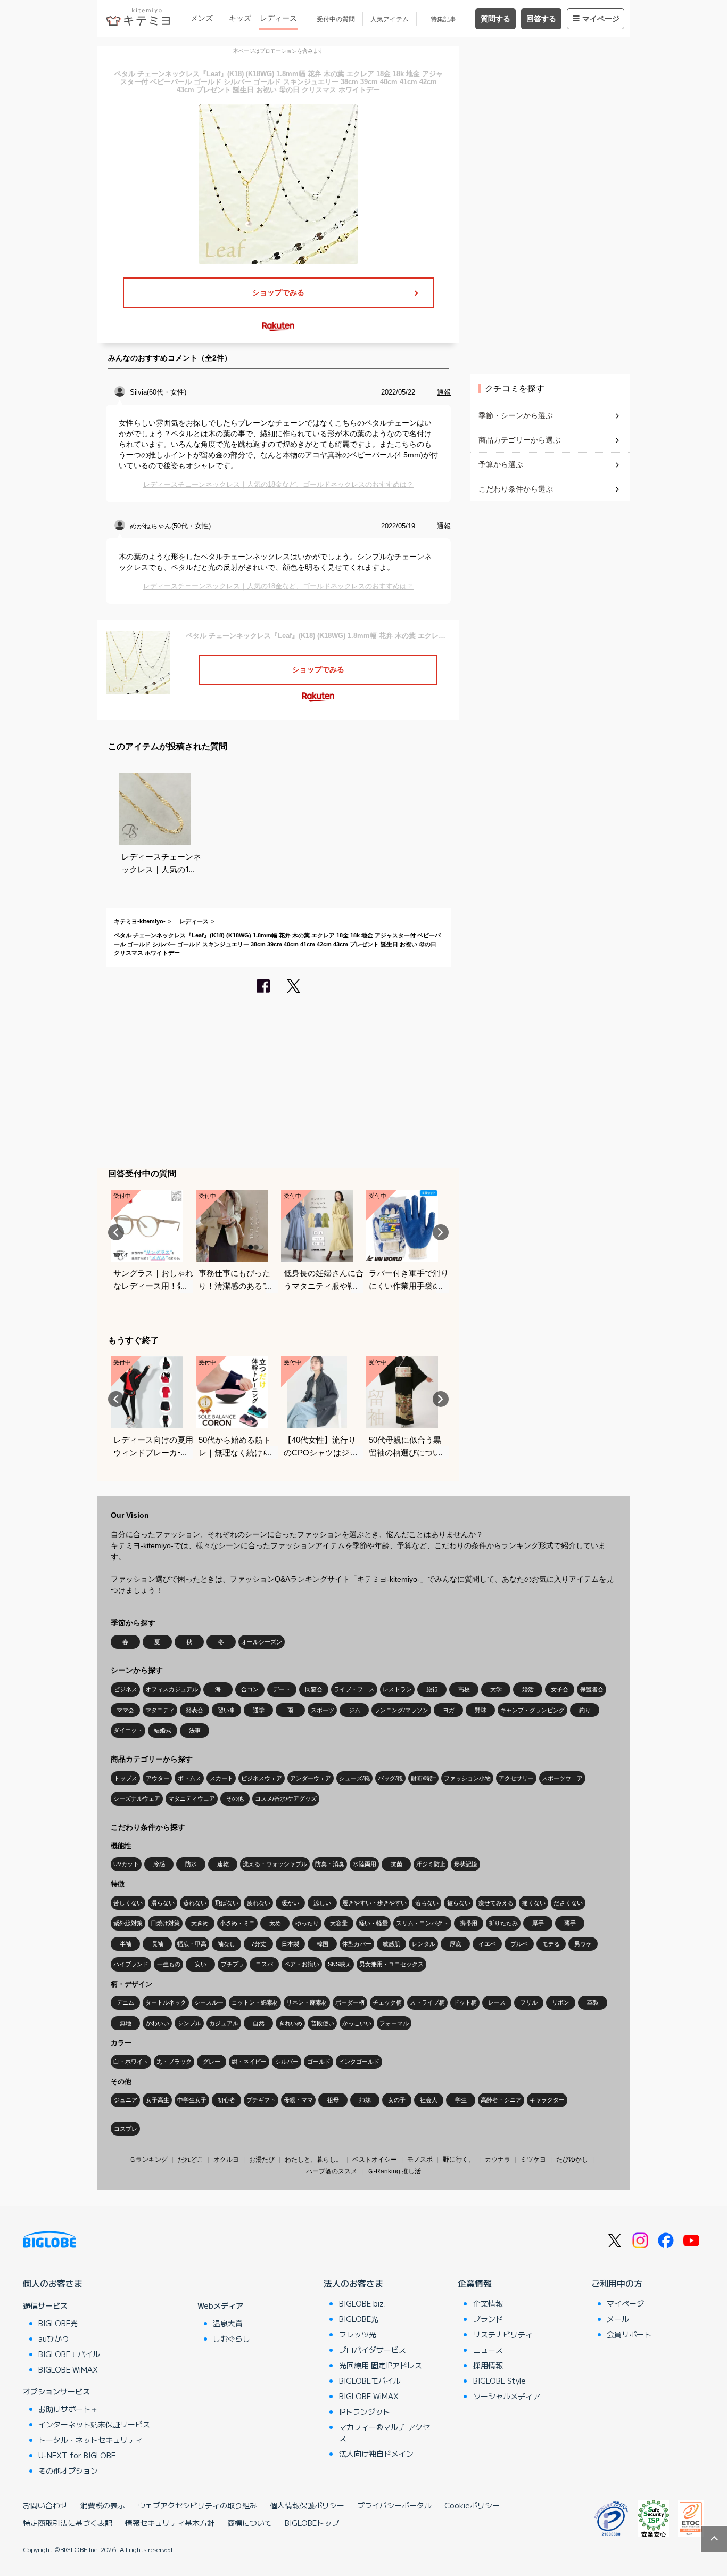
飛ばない (227, 1903)
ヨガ (449, 1710)
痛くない (534, 1903)
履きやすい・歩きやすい (374, 1903)
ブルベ (519, 1944)
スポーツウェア (562, 1778)
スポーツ (323, 1710)
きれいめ (291, 2023)
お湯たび (262, 2160)
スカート (221, 1778)
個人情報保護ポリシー (307, 2505)
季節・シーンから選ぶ (516, 415)
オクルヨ (226, 2160)
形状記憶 (466, 1864)
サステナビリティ (503, 2334)
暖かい (290, 1903)
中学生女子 (192, 2100)
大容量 (339, 1923)
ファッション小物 (467, 1778)
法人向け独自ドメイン (376, 2454)
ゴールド (319, 2062)
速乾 (223, 1864)
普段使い (323, 2023)
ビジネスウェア (262, 1778)
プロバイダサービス (373, 2350)
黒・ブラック (174, 2062)
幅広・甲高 (192, 1944)
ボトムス (189, 1778)
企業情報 (475, 2283)
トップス (126, 1778)
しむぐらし (232, 2338)
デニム (125, 2002)
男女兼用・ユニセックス (391, 1964)
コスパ (264, 1964)
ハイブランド (131, 1964)
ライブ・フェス (354, 1689)
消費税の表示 (103, 2505)
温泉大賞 (228, 2323)
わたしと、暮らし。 (313, 2160)
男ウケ (583, 1944)
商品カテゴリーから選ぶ (519, 440)
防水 (191, 1864)
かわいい (158, 2023)
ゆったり (307, 1923)
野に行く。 (459, 2160)
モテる (551, 1944)
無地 (126, 2023)
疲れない (259, 1903)
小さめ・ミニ (237, 1923)
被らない (459, 1903)
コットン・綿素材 (255, 2002)
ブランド (488, 2319)
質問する (495, 19)
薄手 (570, 1923)
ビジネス (126, 1689)
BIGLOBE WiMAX (68, 2369)
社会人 (429, 2100)
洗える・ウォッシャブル (275, 1864)
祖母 (333, 2100)
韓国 (323, 1944)
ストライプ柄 (427, 2002)
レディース (278, 18)
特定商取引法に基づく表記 (68, 2523)
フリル (529, 2002)
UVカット (126, 1864)
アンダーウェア (311, 1778)
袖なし (226, 1944)
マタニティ (160, 1710)
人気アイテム (390, 19)
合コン (250, 1689)
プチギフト (261, 2100)
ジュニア (126, 2100)
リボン (561, 2002)
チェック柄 (387, 2002)
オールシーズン (262, 1642)
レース (497, 2002)
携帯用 (469, 1923)
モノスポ (420, 2160)
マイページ (601, 19)
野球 (481, 1710)
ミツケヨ (533, 2160)
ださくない (568, 1903)
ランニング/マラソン (401, 1710)
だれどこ (191, 2160)
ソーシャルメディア (507, 2396)
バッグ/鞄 (390, 1778)
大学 (496, 1689)
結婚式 (163, 1730)
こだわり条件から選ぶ (516, 489)
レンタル (424, 1944)
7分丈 (259, 1944)
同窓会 (314, 1689)
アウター (158, 1778)
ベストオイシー (375, 2160)
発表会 (195, 1710)
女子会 (560, 1689)
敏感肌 (391, 1944)
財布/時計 (423, 1778)
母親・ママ (298, 2100)
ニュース (488, 2350)
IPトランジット (365, 2411)
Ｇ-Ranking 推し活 (394, 2171)
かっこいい (357, 2023)
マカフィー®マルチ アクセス (385, 2432)
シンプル (189, 2023)
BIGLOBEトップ (312, 2523)
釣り (585, 1710)
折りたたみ (503, 1923)
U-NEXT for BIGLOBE (77, 2455)
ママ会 (125, 1710)
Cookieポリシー (472, 2505)
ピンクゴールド (359, 2062)
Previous (116, 1232)
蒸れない (195, 1903)
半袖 (126, 1944)
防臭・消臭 (330, 1864)
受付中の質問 (336, 19)
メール (618, 2319)
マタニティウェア (192, 1798)
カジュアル (224, 2023)
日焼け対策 (165, 1923)
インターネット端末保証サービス (94, 2424)
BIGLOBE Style (499, 2381)
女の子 (397, 2100)
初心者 (226, 2100)
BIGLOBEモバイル (69, 2354)
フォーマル (394, 2023)
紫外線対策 (128, 1923)
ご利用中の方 (617, 2283)
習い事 (226, 1710)
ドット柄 (465, 2002)
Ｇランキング (148, 2160)
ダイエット (128, 1730)
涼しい (322, 1903)
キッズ (240, 18)
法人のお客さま (353, 2283)
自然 (259, 2023)
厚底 (456, 1944)
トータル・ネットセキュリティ (90, 2440)
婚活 (528, 1689)
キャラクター (547, 2100)
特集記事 (443, 19)
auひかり (54, 2338)
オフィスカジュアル (172, 1689)
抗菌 (396, 1864)
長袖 (158, 1944)
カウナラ (498, 2160)
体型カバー (357, 1944)
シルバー (287, 2062)
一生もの (169, 1964)
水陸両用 (365, 1864)
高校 (464, 1689)
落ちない (427, 1903)
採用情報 (488, 2365)
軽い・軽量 (373, 1923)
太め (275, 1923)
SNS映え (340, 1964)
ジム (354, 1710)
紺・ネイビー (249, 2062)
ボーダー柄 (350, 2002)
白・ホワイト (131, 2062)
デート (282, 1689)
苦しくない (128, 1903)
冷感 (159, 1864)
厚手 (538, 1923)
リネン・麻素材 (307, 2002)
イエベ (487, 1944)
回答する (541, 19)
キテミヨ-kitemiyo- (140, 921)
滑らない (163, 1903)
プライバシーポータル (394, 2505)
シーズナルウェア (137, 1798)
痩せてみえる (496, 1903)
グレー (212, 2062)
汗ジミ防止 (431, 1864)
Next (441, 1232)
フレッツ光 (358, 2334)
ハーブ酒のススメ (332, 2171)
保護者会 (592, 1689)
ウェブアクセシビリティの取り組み (197, 2505)
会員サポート (629, 2334)
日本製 (290, 1944)
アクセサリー (516, 1778)
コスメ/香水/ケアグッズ (286, 1798)
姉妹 (365, 2100)
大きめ (200, 1923)
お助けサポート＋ (68, 2409)
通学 (259, 1710)
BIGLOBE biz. (362, 2303)
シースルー (209, 2002)
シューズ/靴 (354, 1778)
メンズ (202, 18)
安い (201, 1964)
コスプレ (126, 2129)
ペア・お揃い (302, 1964)
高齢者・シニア (501, 2100)
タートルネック (166, 2002)
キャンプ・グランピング (532, 1710)
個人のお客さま (53, 2283)
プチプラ (233, 1964)
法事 (195, 1730)
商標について (250, 2523)
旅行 (432, 1689)
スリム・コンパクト (422, 1923)
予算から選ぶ (501, 464)
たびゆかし (572, 2160)
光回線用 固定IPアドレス (381, 2365)
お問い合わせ (45, 2505)
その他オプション (68, 2471)
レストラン (397, 1689)
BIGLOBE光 (58, 2323)
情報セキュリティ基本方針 (170, 2523)
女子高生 (158, 2100)
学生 (461, 2100)
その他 (235, 1798)
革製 (593, 2002)
